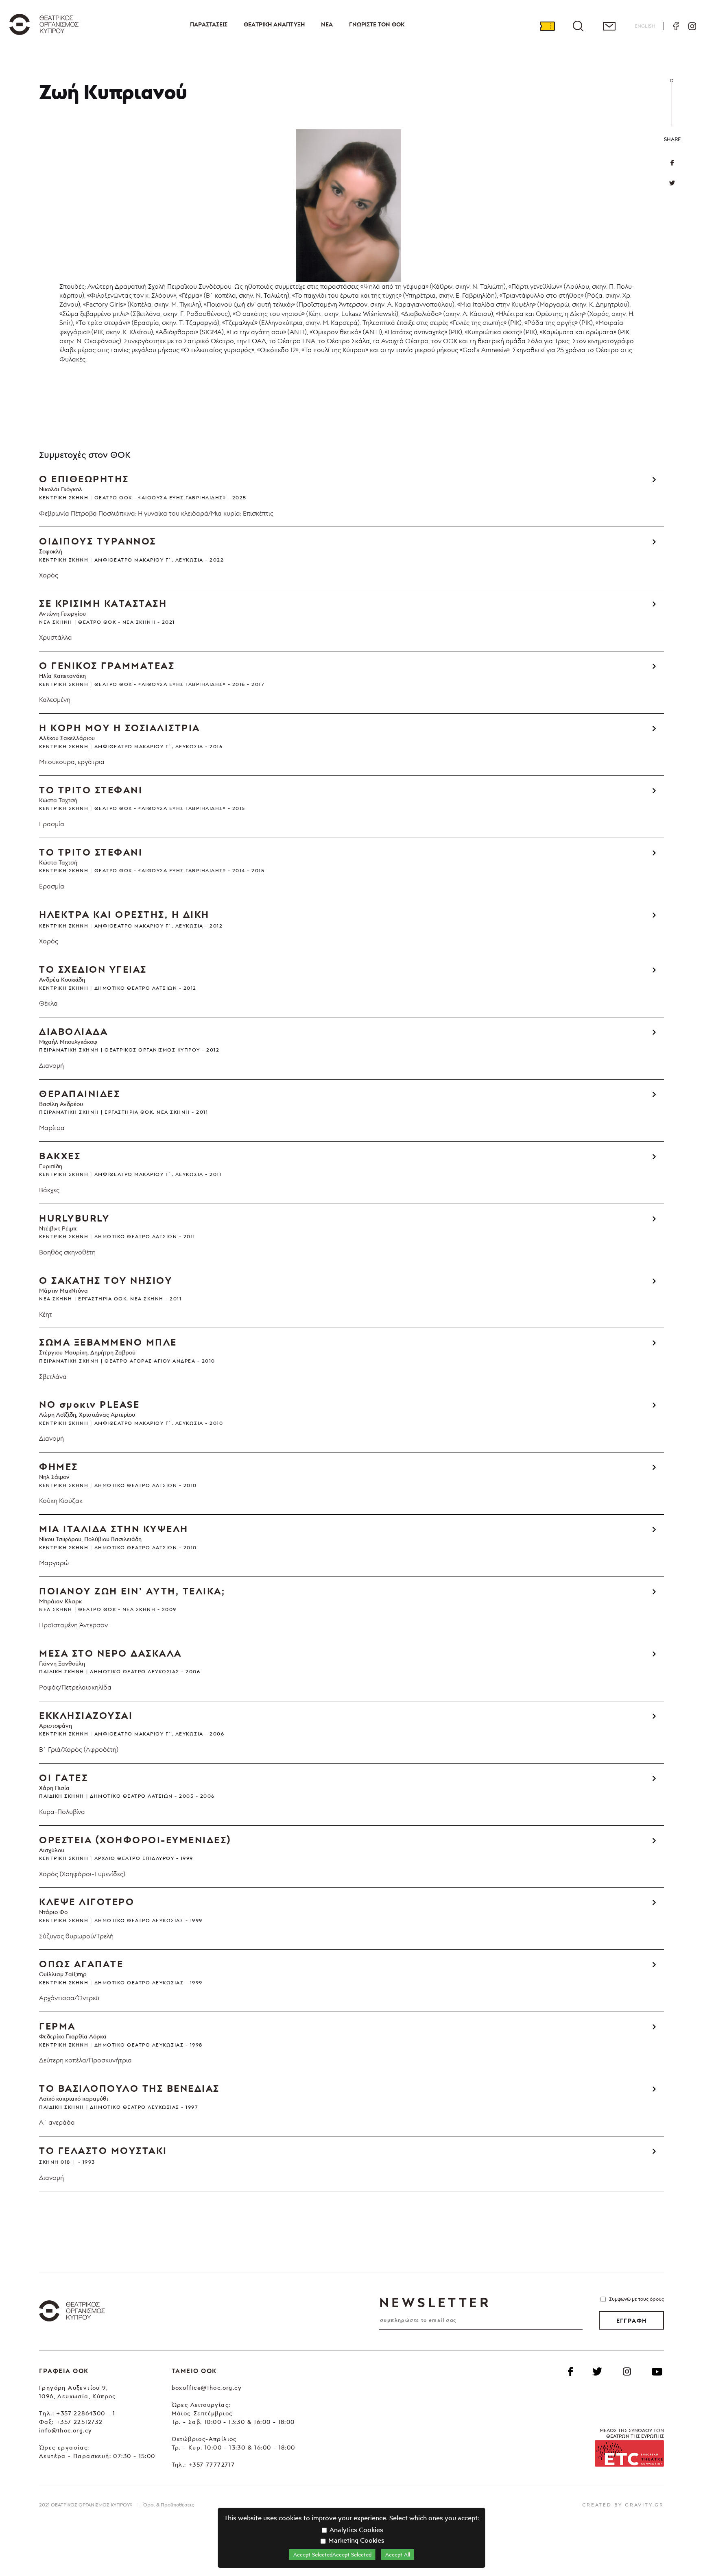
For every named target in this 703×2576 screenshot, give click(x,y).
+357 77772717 (212, 2464)
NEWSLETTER (435, 2302)
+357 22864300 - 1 (86, 2413)
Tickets (547, 26)
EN (645, 26)
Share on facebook (672, 163)
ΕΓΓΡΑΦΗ (632, 2321)
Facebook (676, 26)
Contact (609, 26)
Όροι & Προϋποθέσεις (168, 2505)
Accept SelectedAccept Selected (332, 2554)
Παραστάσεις (209, 24)
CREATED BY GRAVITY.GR (623, 2505)
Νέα (327, 24)
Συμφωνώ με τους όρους (636, 2299)
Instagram (692, 26)
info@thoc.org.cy (65, 2430)
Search (578, 26)
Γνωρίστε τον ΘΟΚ (377, 24)
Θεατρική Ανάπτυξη (274, 24)
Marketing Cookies (356, 2540)
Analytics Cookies (356, 2530)
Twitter (672, 183)
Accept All (398, 2554)
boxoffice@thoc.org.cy (207, 2388)
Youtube (657, 2371)
